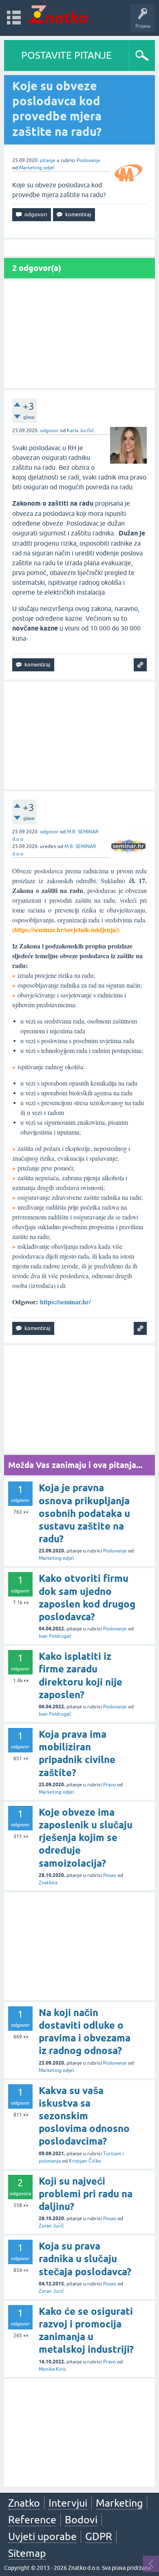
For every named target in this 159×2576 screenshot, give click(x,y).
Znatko (24, 2503)
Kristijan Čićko (85, 2161)
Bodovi (81, 2520)
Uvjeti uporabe (42, 2536)
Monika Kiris (52, 2369)
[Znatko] (58, 14)
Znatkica (48, 1883)
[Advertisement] (79, 334)
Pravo (109, 1785)
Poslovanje (88, 160)
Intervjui (68, 2503)
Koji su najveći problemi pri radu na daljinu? (86, 2194)
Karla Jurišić (81, 431)
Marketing (119, 2503)
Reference (32, 2520)
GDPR (99, 2536)
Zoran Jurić (51, 2226)
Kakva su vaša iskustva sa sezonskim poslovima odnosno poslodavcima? (84, 2116)
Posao (110, 1875)
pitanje (48, 160)
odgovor (49, 431)
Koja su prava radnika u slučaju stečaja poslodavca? (85, 2259)
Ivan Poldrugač (55, 1636)
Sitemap (27, 2553)
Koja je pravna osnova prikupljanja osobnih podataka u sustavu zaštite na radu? (84, 1513)
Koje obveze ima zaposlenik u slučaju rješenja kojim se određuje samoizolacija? (86, 1838)
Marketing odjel (37, 168)
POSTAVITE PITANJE (66, 55)
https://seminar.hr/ (65, 1302)
